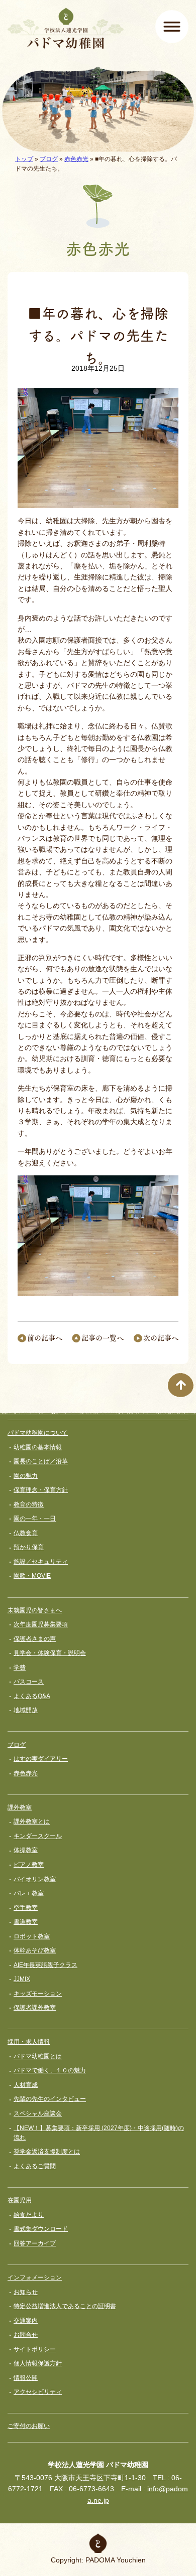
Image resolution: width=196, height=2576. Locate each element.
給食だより (29, 2215)
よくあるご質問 (35, 2166)
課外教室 (20, 1807)
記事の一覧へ (103, 1337)
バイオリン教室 (35, 1879)
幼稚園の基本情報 (38, 1447)
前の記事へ (45, 1337)
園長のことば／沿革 (41, 1461)
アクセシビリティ (38, 2392)
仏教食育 (26, 1533)
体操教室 (26, 1850)
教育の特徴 (29, 1504)
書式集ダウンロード (41, 2229)
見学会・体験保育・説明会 (50, 1653)
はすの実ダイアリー (41, 1759)
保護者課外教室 (35, 2008)
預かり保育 (29, 1547)
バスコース (29, 1682)
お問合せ (26, 2335)
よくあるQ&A (32, 1696)
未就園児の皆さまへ (35, 1610)
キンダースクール (38, 1836)
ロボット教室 (32, 1936)
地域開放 (26, 1710)
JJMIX (22, 1979)
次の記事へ (161, 1337)
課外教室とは (32, 1822)
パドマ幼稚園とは (38, 2056)
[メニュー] (172, 27)
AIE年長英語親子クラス (45, 1965)
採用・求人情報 (29, 2042)
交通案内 (26, 2321)
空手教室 (26, 1908)
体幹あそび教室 (35, 1950)
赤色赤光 (76, 159)
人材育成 (26, 2085)
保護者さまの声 (35, 1639)
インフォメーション (35, 2278)
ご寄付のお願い (29, 2426)
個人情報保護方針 (38, 2363)
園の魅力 (26, 1476)
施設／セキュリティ (41, 1562)
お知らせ (26, 2292)
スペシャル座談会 (38, 2113)
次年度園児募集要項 (41, 1624)
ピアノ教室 (29, 1865)
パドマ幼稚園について (38, 1433)
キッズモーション (38, 1994)
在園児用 (20, 2200)
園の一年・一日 (35, 1519)
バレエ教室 (29, 1893)
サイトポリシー (35, 2349)
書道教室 (26, 1922)
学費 (20, 1668)
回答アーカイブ (35, 2243)
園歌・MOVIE (32, 1576)
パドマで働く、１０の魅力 (50, 2070)
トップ (24, 159)
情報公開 (26, 2378)
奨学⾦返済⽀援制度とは (47, 2152)
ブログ (49, 159)
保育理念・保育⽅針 (41, 1490)
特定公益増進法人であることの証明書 (65, 2306)
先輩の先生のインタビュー (50, 2099)
